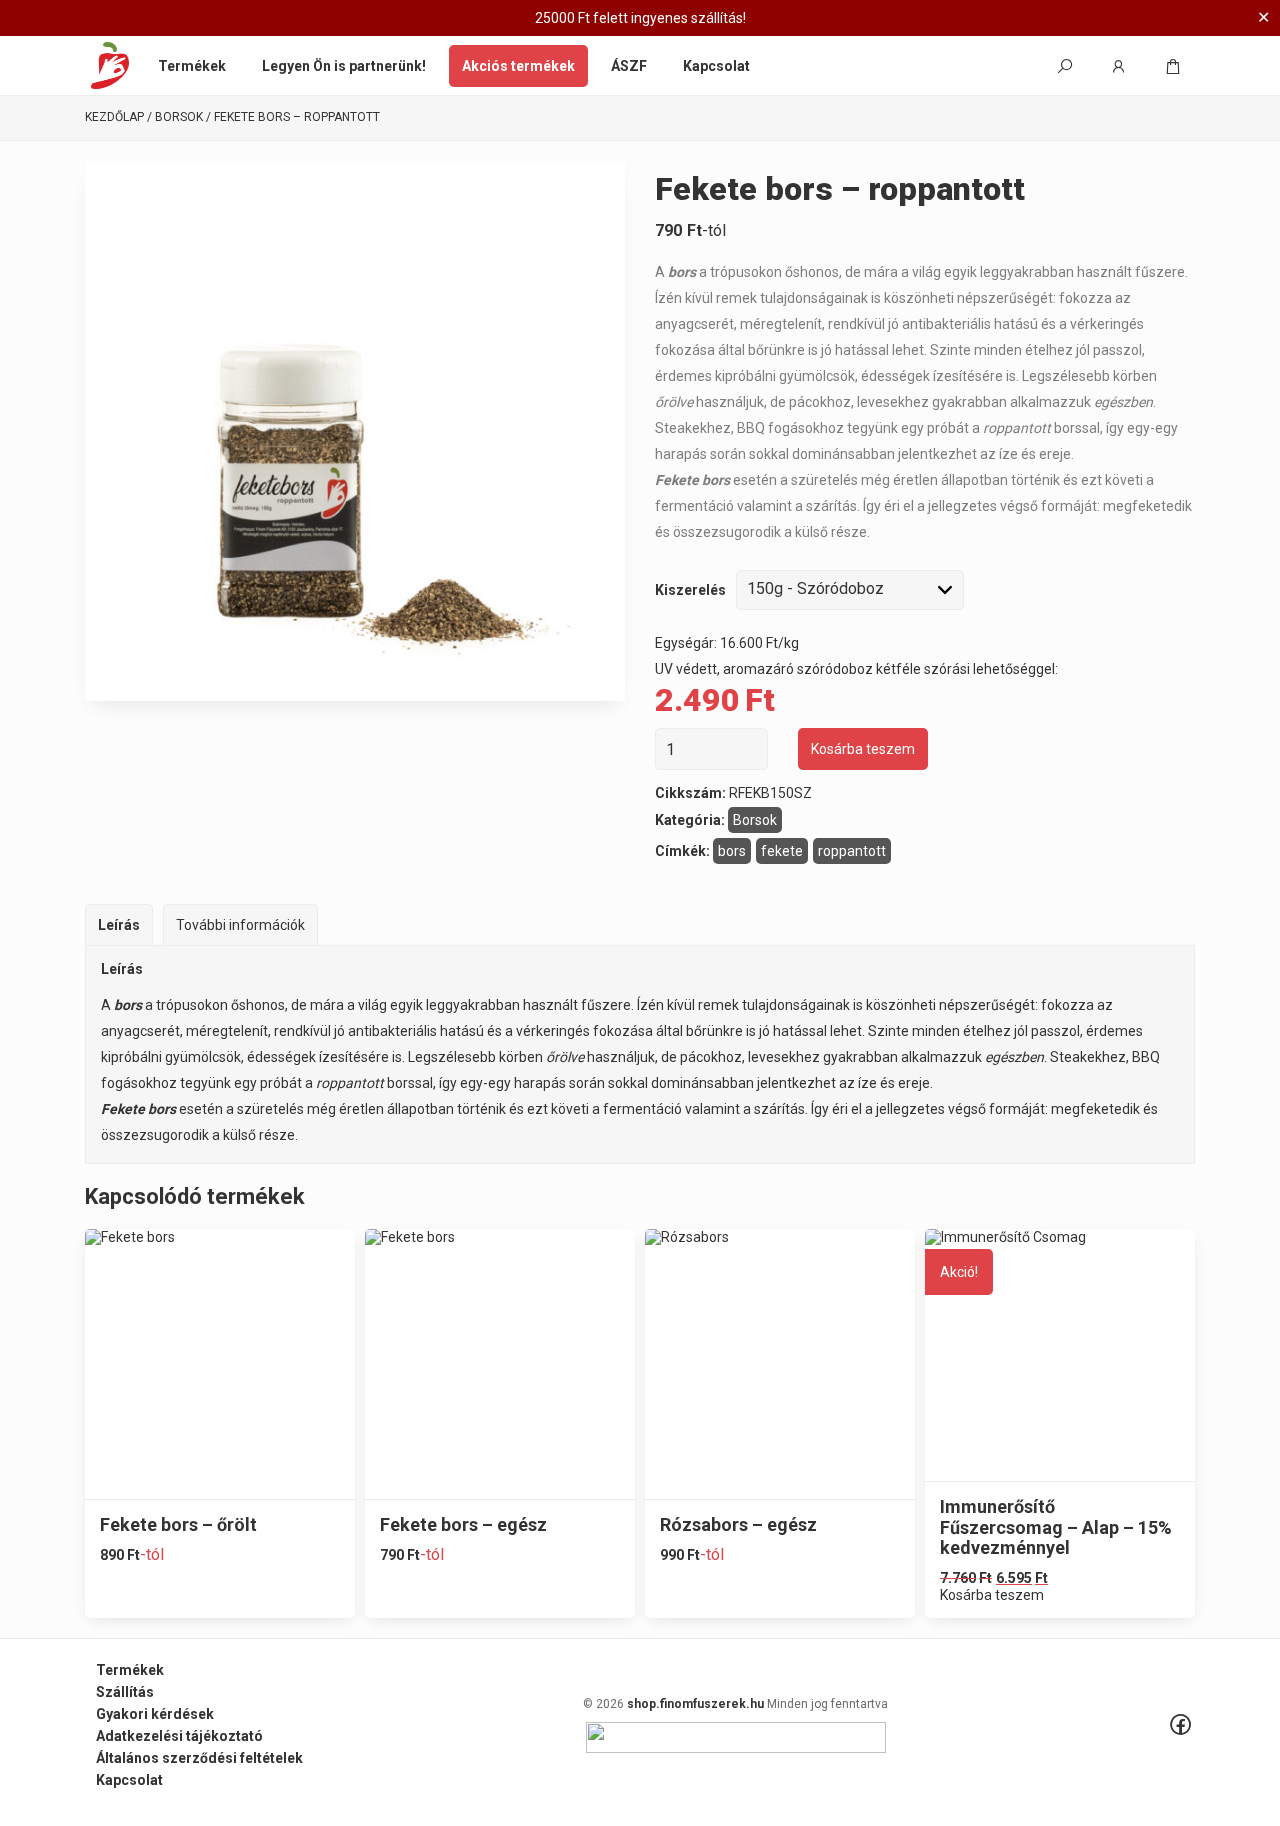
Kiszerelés (690, 590)
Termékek (192, 66)
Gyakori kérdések (155, 1714)
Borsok (179, 117)
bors (732, 851)
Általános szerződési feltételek (199, 1758)
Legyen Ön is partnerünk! (344, 66)
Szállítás (125, 1692)
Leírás (119, 925)
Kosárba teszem (863, 749)
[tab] (119, 924)
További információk (240, 925)
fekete (782, 851)
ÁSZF (629, 66)
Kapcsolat (716, 66)
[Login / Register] (1119, 66)
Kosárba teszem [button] (992, 1595)
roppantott (852, 851)
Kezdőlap (114, 117)
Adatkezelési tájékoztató (179, 1736)
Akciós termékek (518, 66)
